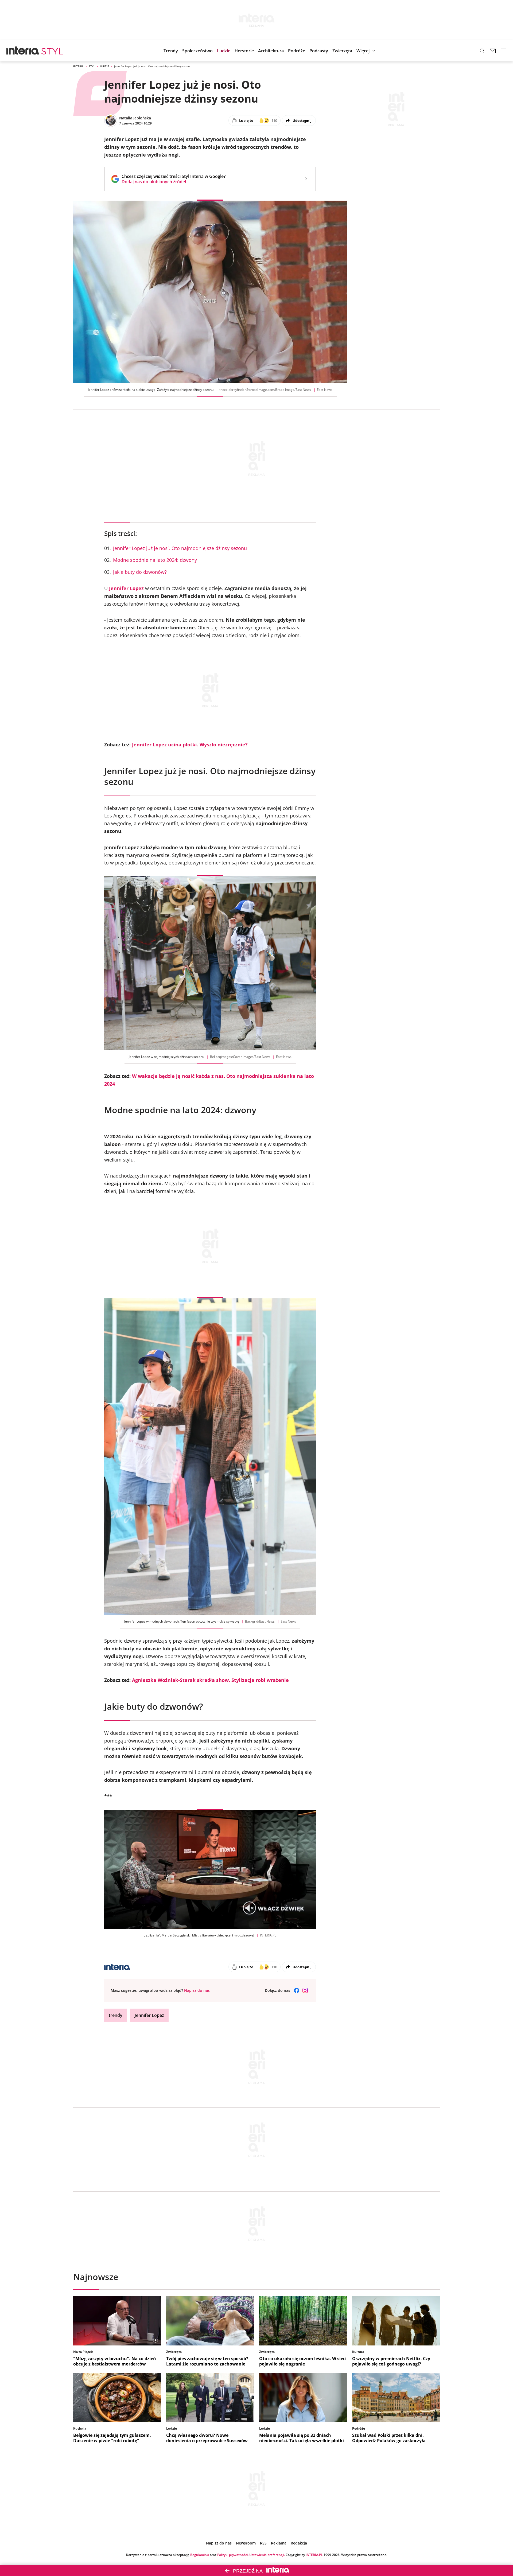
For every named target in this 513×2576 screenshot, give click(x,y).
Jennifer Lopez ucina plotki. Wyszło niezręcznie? (190, 745)
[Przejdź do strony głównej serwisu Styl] (53, 51)
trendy (116, 2015)
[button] (319, 51)
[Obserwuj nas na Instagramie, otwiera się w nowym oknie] (305, 1990)
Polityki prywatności (232, 2555)
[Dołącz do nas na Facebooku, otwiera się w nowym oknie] (297, 1990)
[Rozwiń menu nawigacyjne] (503, 51)
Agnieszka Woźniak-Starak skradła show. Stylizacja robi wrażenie (210, 1680)
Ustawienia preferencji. (267, 2555)
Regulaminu (200, 2555)
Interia (78, 66)
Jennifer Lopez (126, 588)
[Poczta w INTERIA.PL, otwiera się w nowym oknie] (493, 51)
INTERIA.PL (314, 2555)
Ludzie (104, 66)
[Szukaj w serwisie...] (482, 51)
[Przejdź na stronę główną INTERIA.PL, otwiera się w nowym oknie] (23, 51)
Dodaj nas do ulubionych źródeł (174, 182)
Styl (92, 66)
